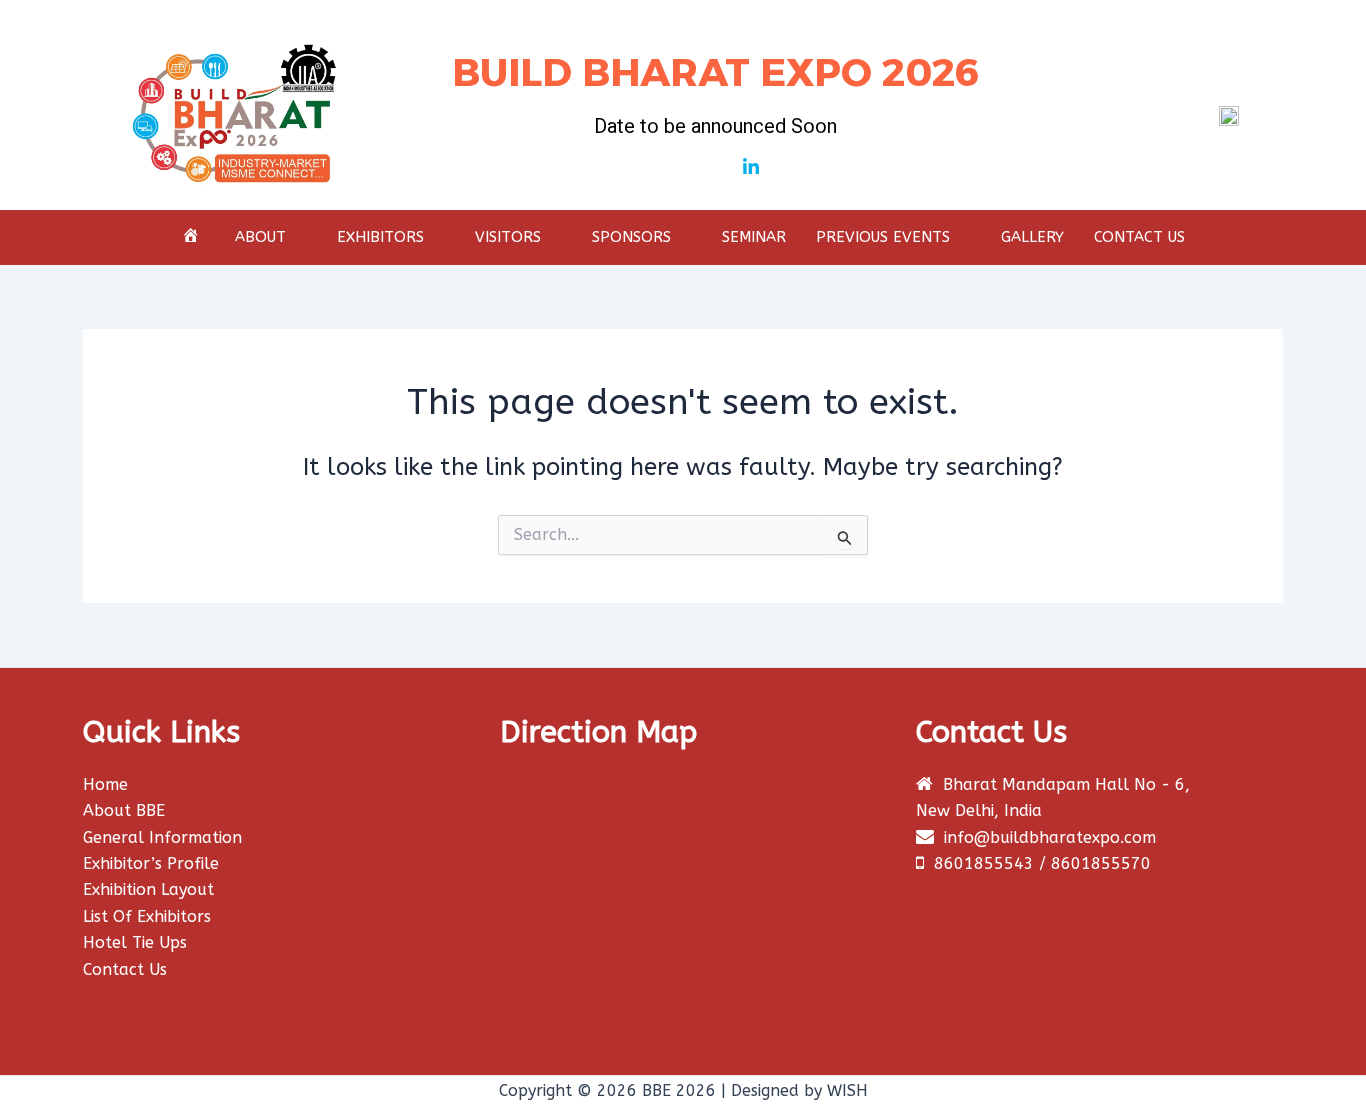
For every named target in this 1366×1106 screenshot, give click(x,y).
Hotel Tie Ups (135, 942)
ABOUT (260, 237)
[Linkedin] (751, 168)
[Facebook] (681, 168)
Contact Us (125, 969)
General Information (162, 837)
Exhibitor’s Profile (151, 863)
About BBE (124, 810)
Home (105, 784)
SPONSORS (631, 237)
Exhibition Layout (148, 889)
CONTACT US (1139, 237)
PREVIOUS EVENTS (883, 237)
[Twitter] (716, 168)
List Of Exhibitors (147, 916)
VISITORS (508, 237)
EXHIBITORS (380, 237)
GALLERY (1032, 237)
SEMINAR (754, 237)
